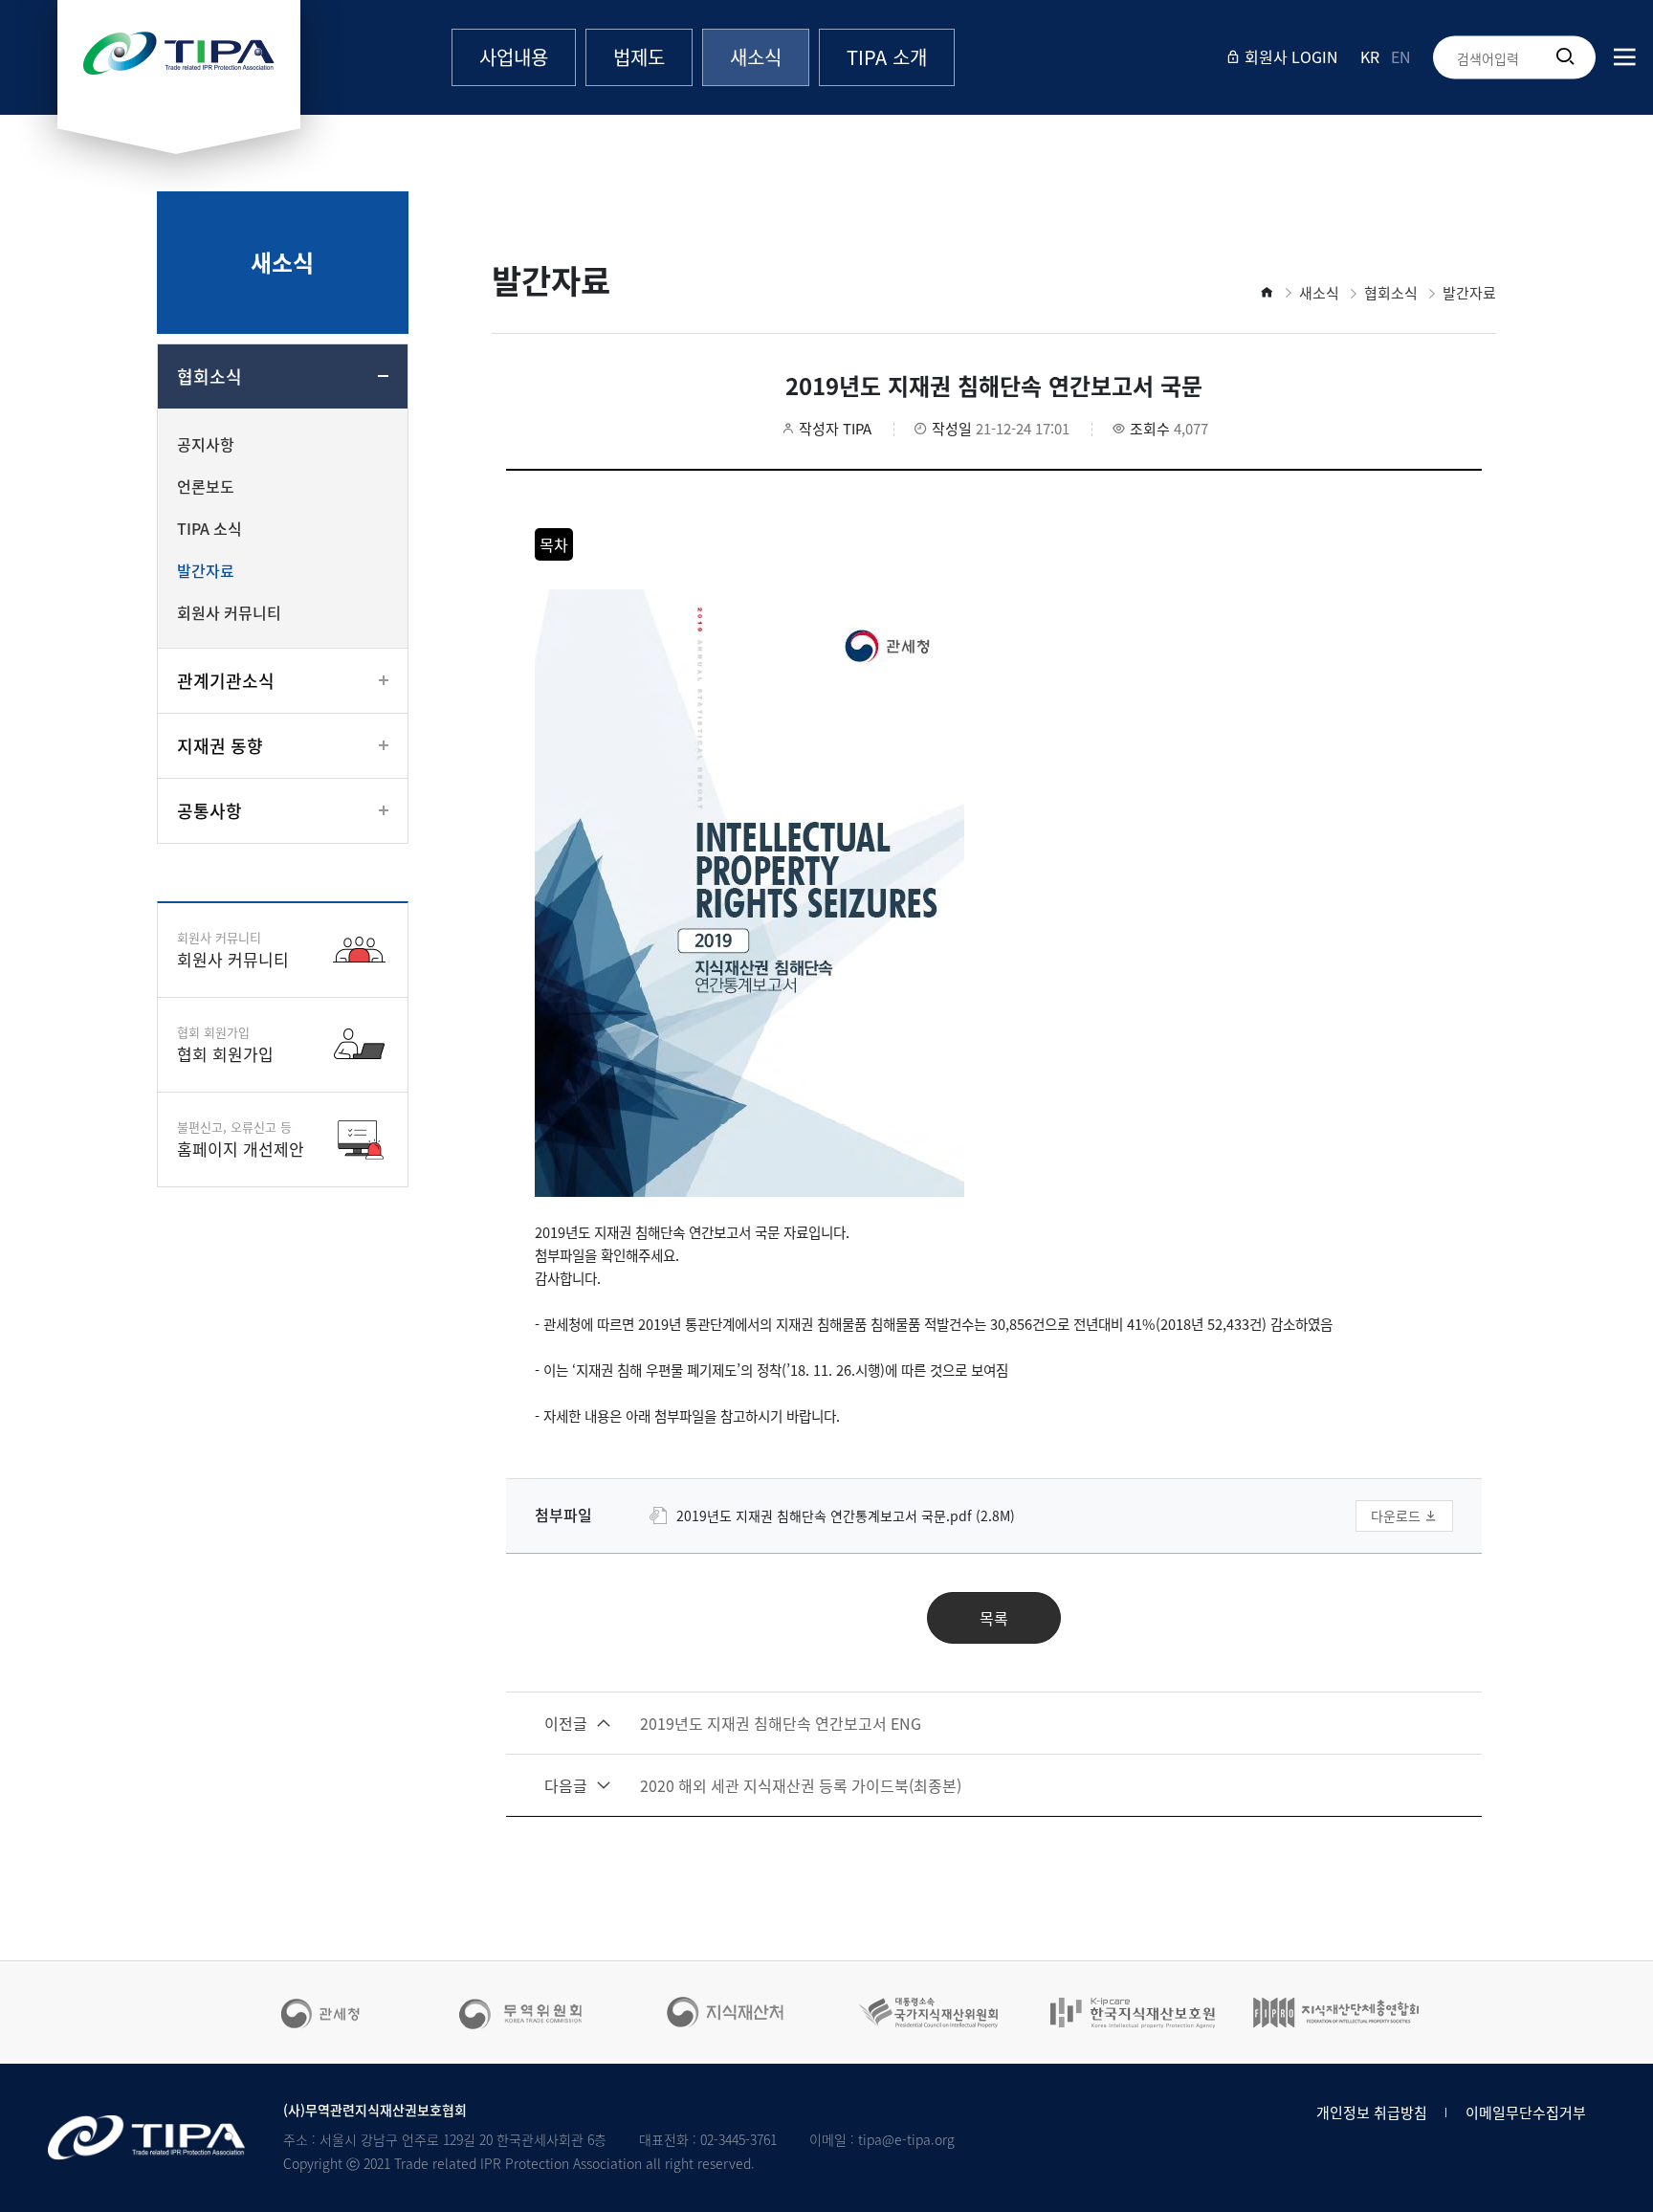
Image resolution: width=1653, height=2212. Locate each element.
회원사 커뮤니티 (229, 612)
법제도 (639, 57)
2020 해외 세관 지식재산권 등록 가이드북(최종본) (753, 1785)
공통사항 (209, 811)
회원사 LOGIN (1289, 56)
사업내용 (514, 57)
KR (1370, 56)
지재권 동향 (220, 746)
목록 (994, 1618)
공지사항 (206, 444)
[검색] (1565, 58)
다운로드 (1398, 1515)
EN (1401, 56)
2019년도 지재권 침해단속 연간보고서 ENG (733, 1723)
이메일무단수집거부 (1526, 2112)
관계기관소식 (226, 681)
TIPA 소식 (209, 528)
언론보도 (206, 486)
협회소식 (209, 376)
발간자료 (206, 570)
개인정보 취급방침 (1372, 2112)
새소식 (756, 57)
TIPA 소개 (887, 57)
